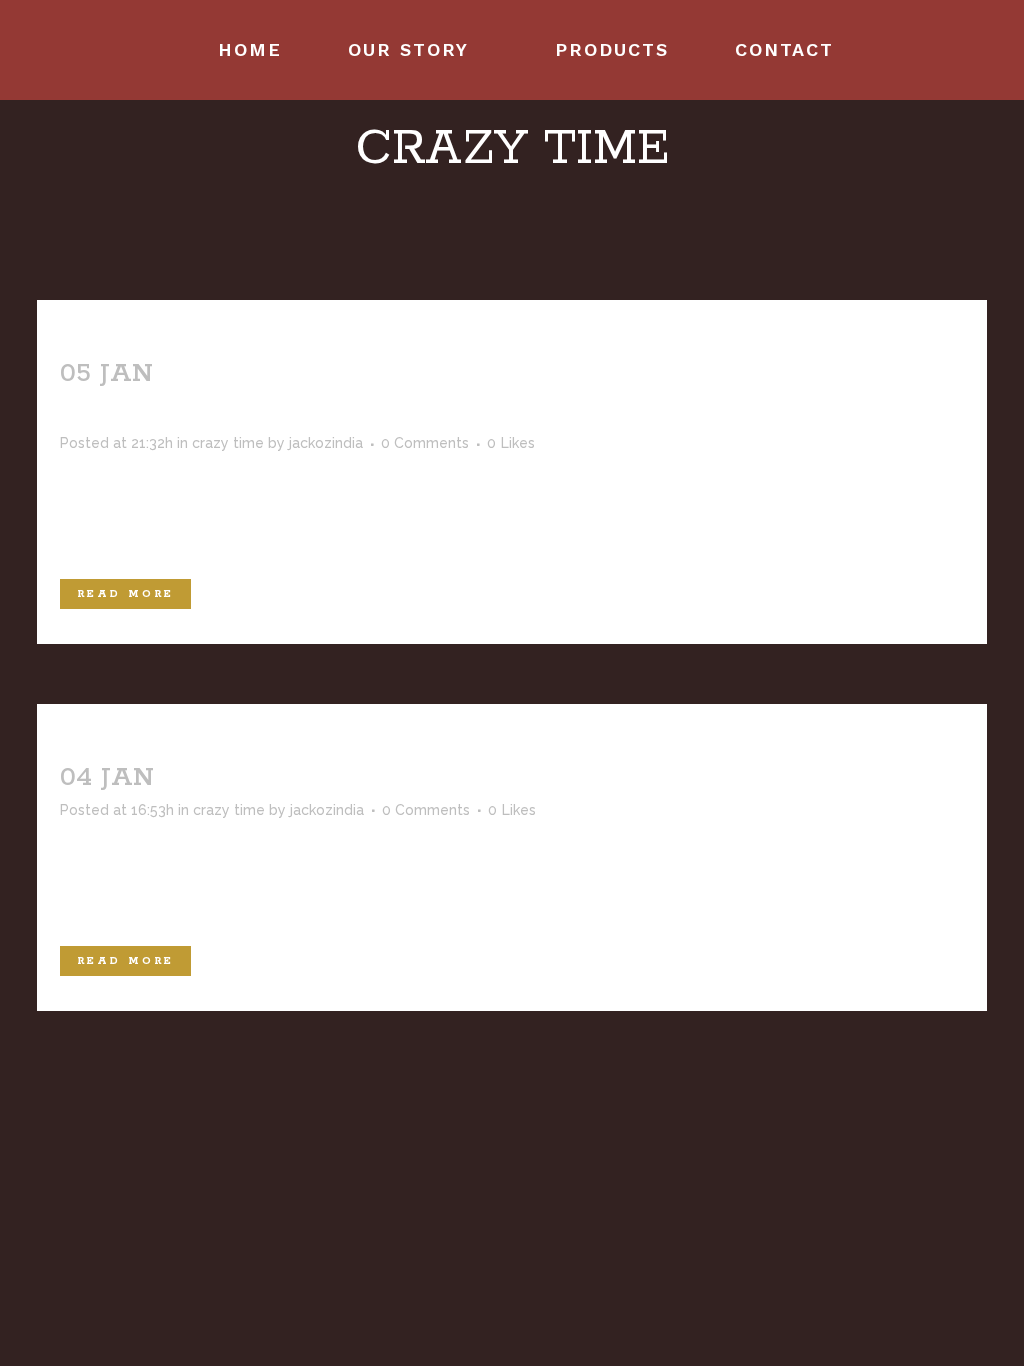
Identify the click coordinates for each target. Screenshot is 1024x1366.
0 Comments (425, 443)
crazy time (228, 443)
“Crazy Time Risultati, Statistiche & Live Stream (549, 777)
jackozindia (326, 443)
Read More (125, 594)
